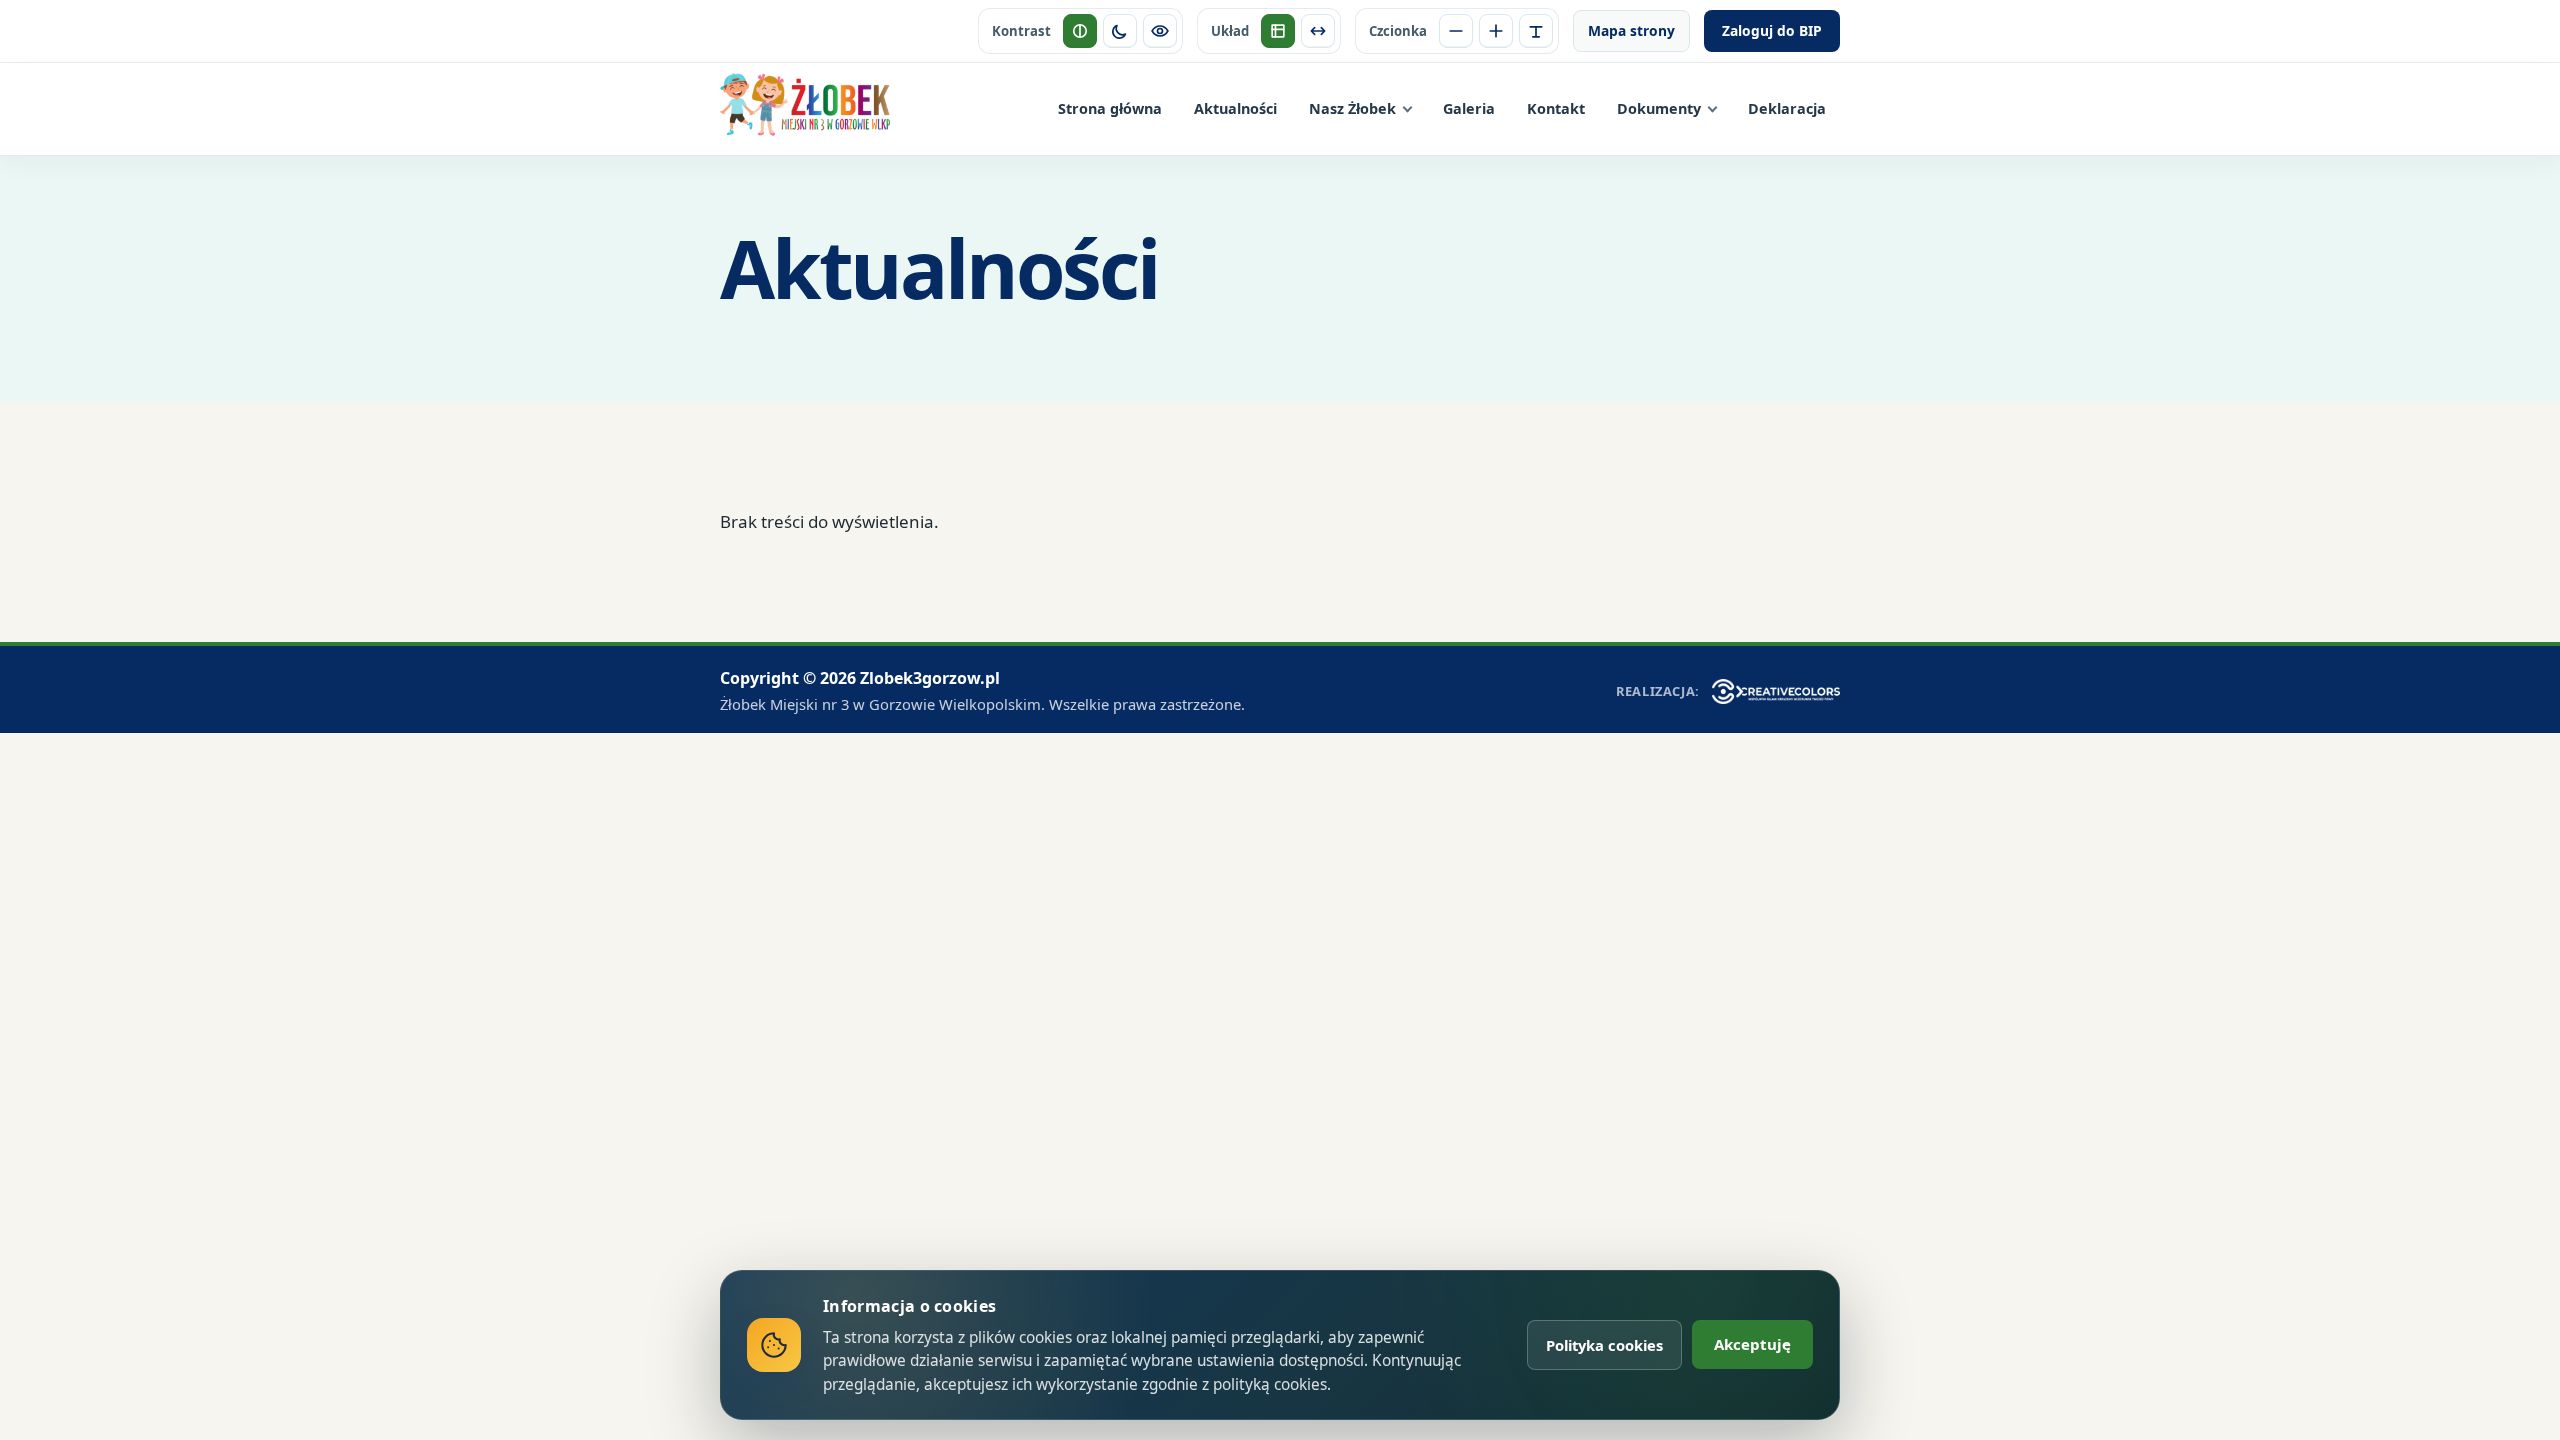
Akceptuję (1752, 1344)
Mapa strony (1631, 30)
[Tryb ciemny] (1120, 31)
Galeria (1469, 108)
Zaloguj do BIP (1772, 30)
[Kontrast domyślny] (1080, 31)
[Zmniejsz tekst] (1456, 31)
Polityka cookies (1604, 1345)
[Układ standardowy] (1278, 31)
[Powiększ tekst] (1496, 31)
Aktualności (1235, 108)
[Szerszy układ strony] (1318, 31)
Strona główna (1110, 108)
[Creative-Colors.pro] (1776, 691)
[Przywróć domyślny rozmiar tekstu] (1536, 31)
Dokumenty (1659, 108)
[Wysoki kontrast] (1160, 31)
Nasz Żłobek (1352, 108)
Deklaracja (1787, 108)
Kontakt (1556, 108)
